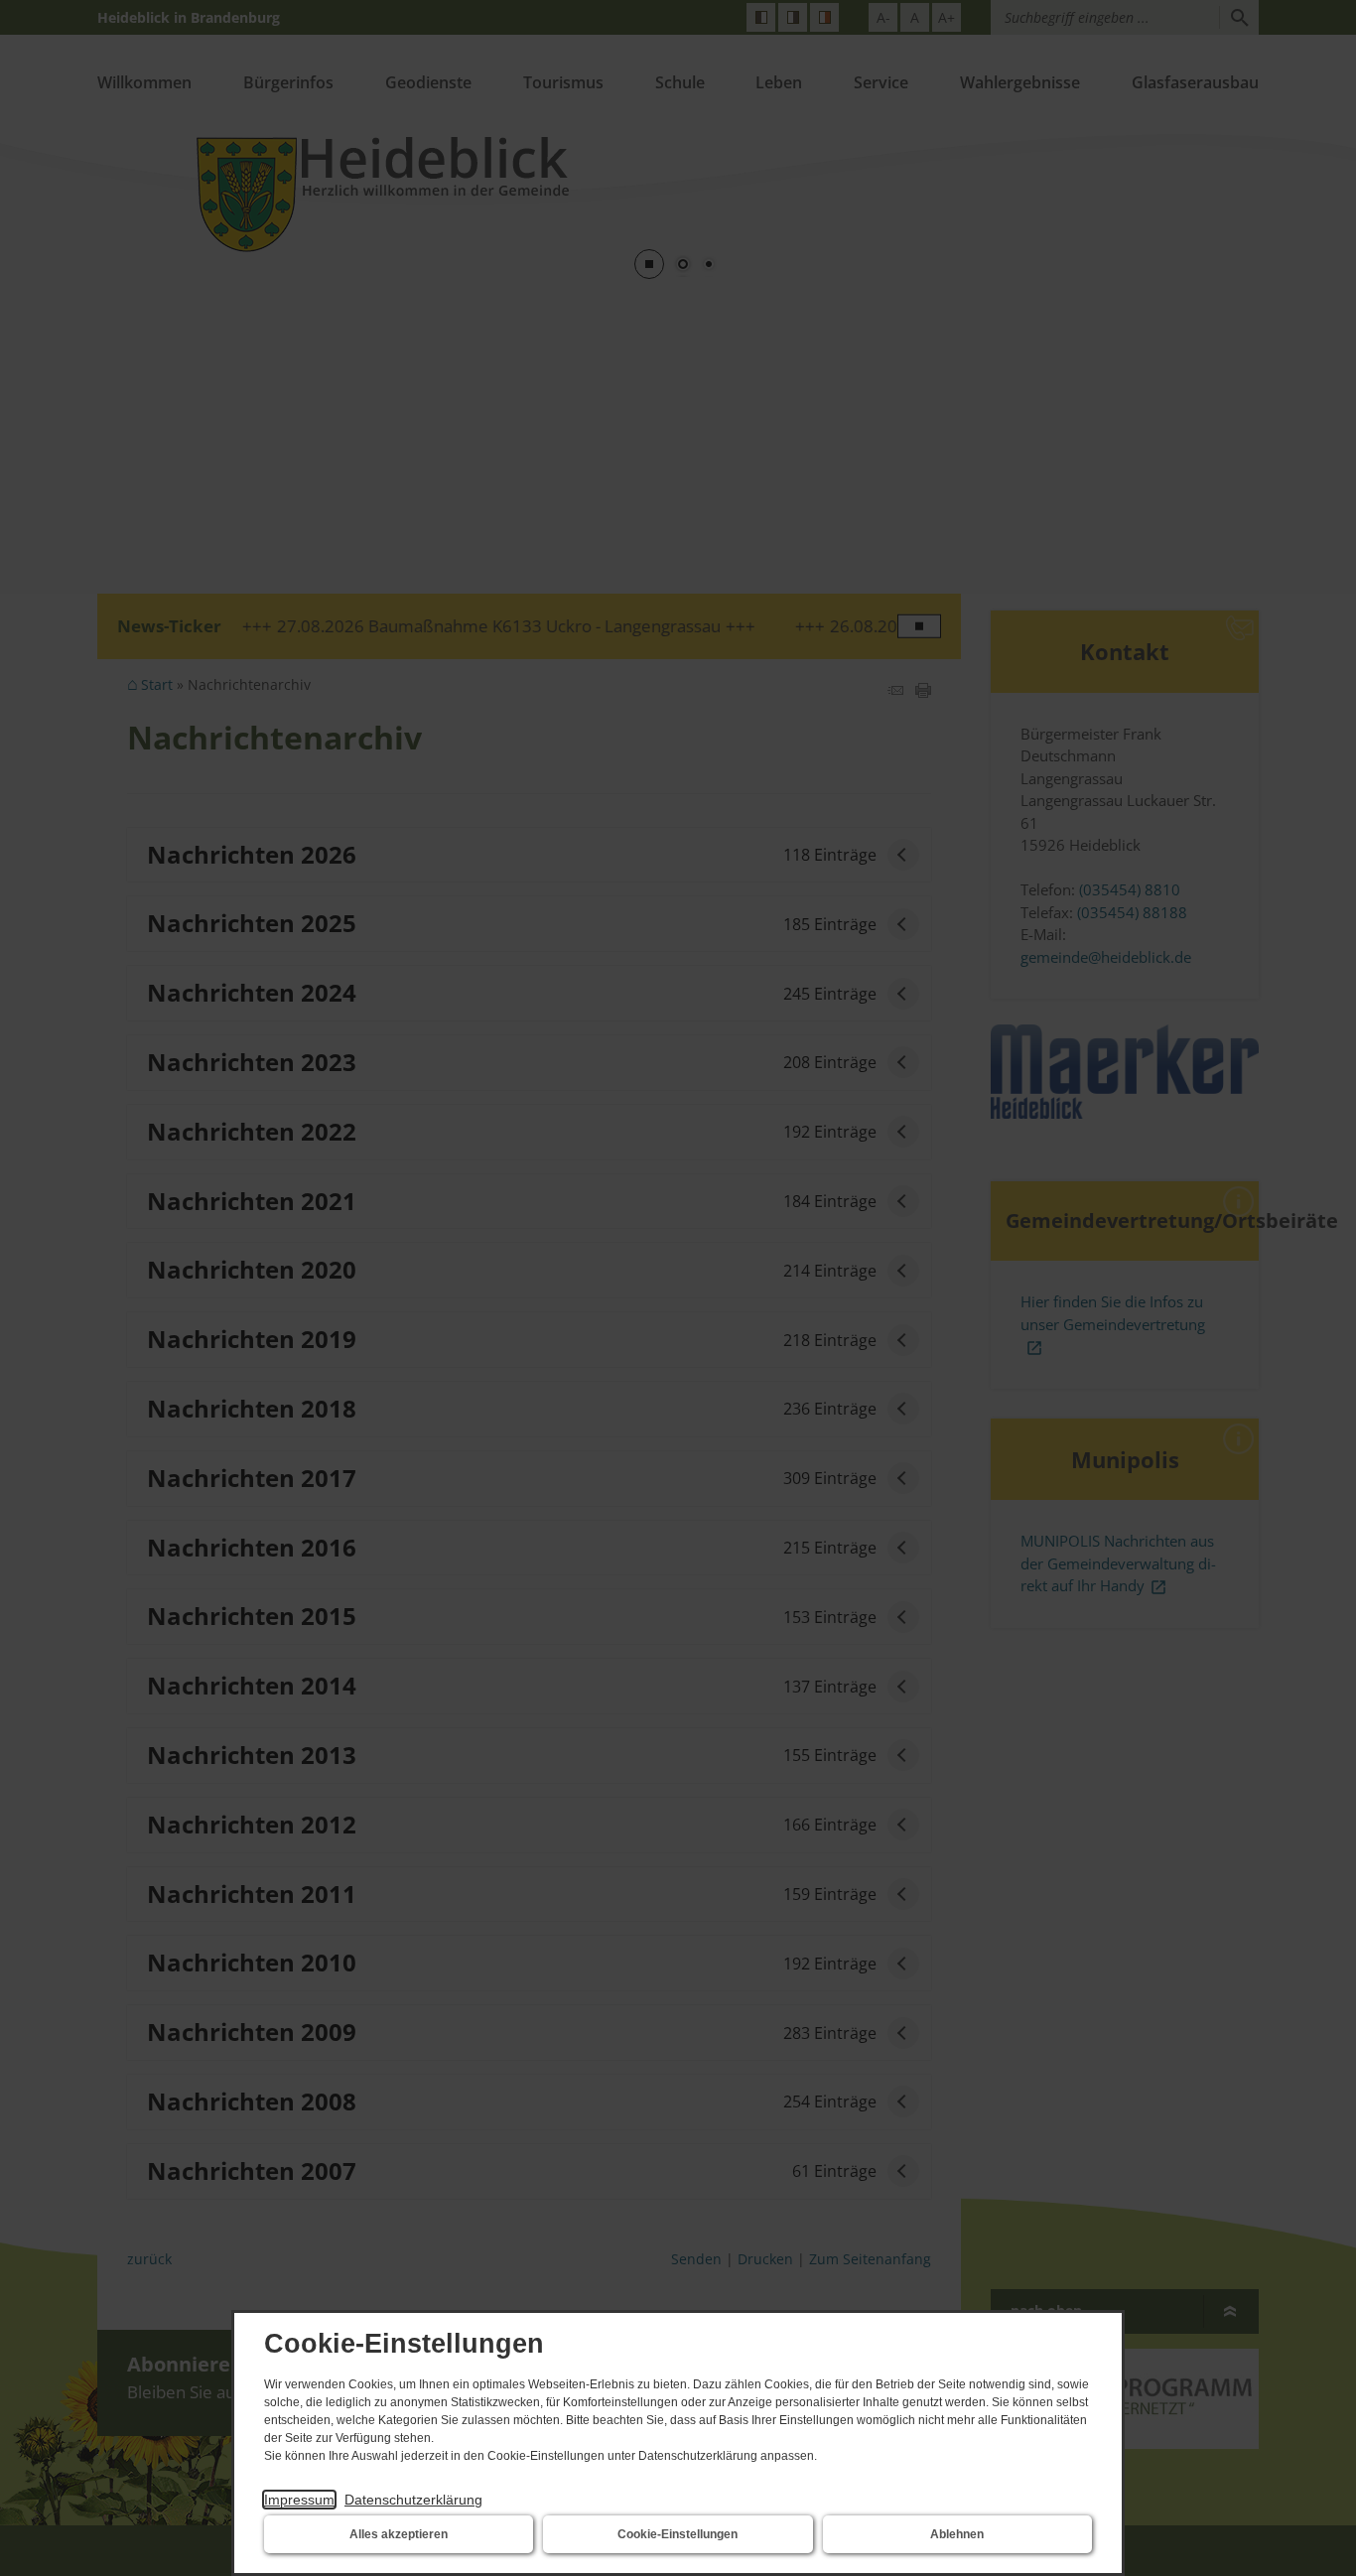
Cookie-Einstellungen (678, 2534)
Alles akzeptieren (399, 2534)
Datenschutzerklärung (413, 2500)
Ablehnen (957, 2534)
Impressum (299, 2500)
